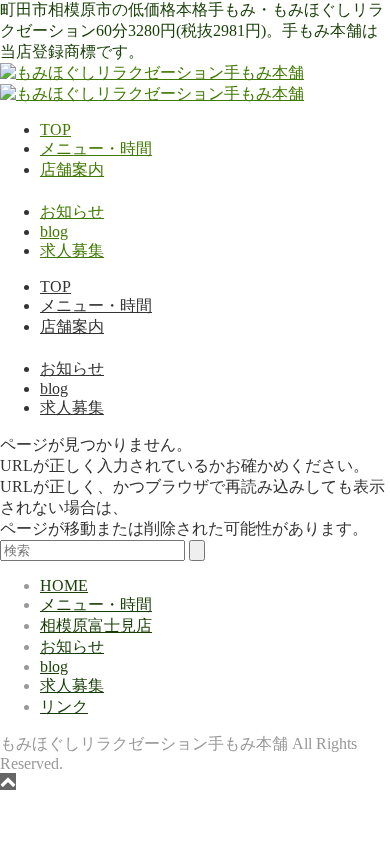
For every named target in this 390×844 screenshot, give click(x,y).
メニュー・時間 (96, 148)
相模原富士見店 (96, 625)
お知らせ (72, 211)
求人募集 (72, 250)
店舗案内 (72, 169)
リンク (64, 706)
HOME (64, 585)
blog (54, 231)
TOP (55, 129)
